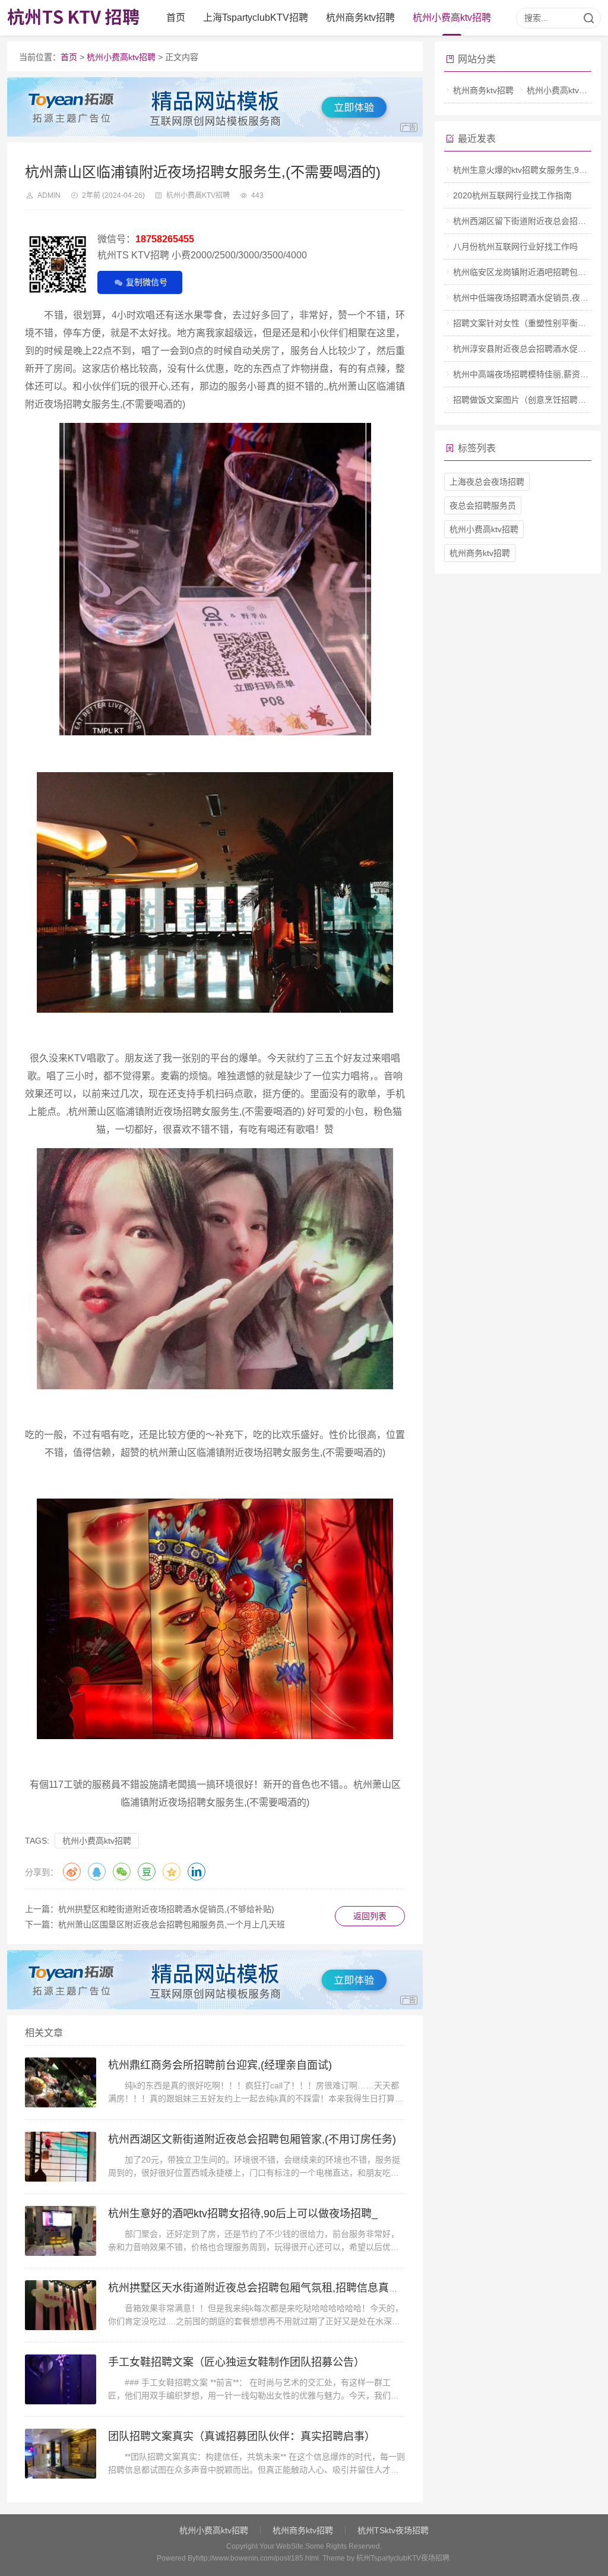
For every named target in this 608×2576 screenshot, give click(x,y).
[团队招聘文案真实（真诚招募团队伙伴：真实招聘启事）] (61, 2454)
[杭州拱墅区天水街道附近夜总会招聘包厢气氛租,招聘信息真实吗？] (61, 2305)
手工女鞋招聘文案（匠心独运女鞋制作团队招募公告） (236, 2362)
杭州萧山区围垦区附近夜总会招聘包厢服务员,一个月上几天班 (172, 1924)
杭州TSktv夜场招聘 (393, 2530)
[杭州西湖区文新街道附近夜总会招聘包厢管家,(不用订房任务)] (61, 2157)
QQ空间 (172, 1872)
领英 (197, 1872)
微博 (72, 1872)
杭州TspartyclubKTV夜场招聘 (403, 2558)
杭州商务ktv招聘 (360, 18)
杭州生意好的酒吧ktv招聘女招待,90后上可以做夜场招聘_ (243, 2214)
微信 (122, 1872)
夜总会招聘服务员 (483, 505)
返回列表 (370, 1916)
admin (49, 195)
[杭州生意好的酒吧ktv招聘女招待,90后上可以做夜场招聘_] (61, 2231)
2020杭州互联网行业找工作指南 (512, 195)
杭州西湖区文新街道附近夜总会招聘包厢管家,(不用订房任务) (252, 2139)
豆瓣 (147, 1872)
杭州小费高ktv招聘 (452, 18)
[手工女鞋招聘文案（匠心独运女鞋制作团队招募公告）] (61, 2379)
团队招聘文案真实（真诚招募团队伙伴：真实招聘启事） (242, 2436)
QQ (97, 1872)
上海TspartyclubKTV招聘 (256, 18)
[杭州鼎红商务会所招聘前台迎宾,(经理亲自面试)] (61, 2082)
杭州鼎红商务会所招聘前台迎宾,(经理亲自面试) (220, 2065)
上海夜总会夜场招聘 (487, 482)
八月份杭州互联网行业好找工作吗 (515, 246)
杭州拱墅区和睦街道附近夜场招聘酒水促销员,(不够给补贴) (166, 1909)
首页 (176, 18)
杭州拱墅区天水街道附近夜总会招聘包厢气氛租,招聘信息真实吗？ (265, 2288)
